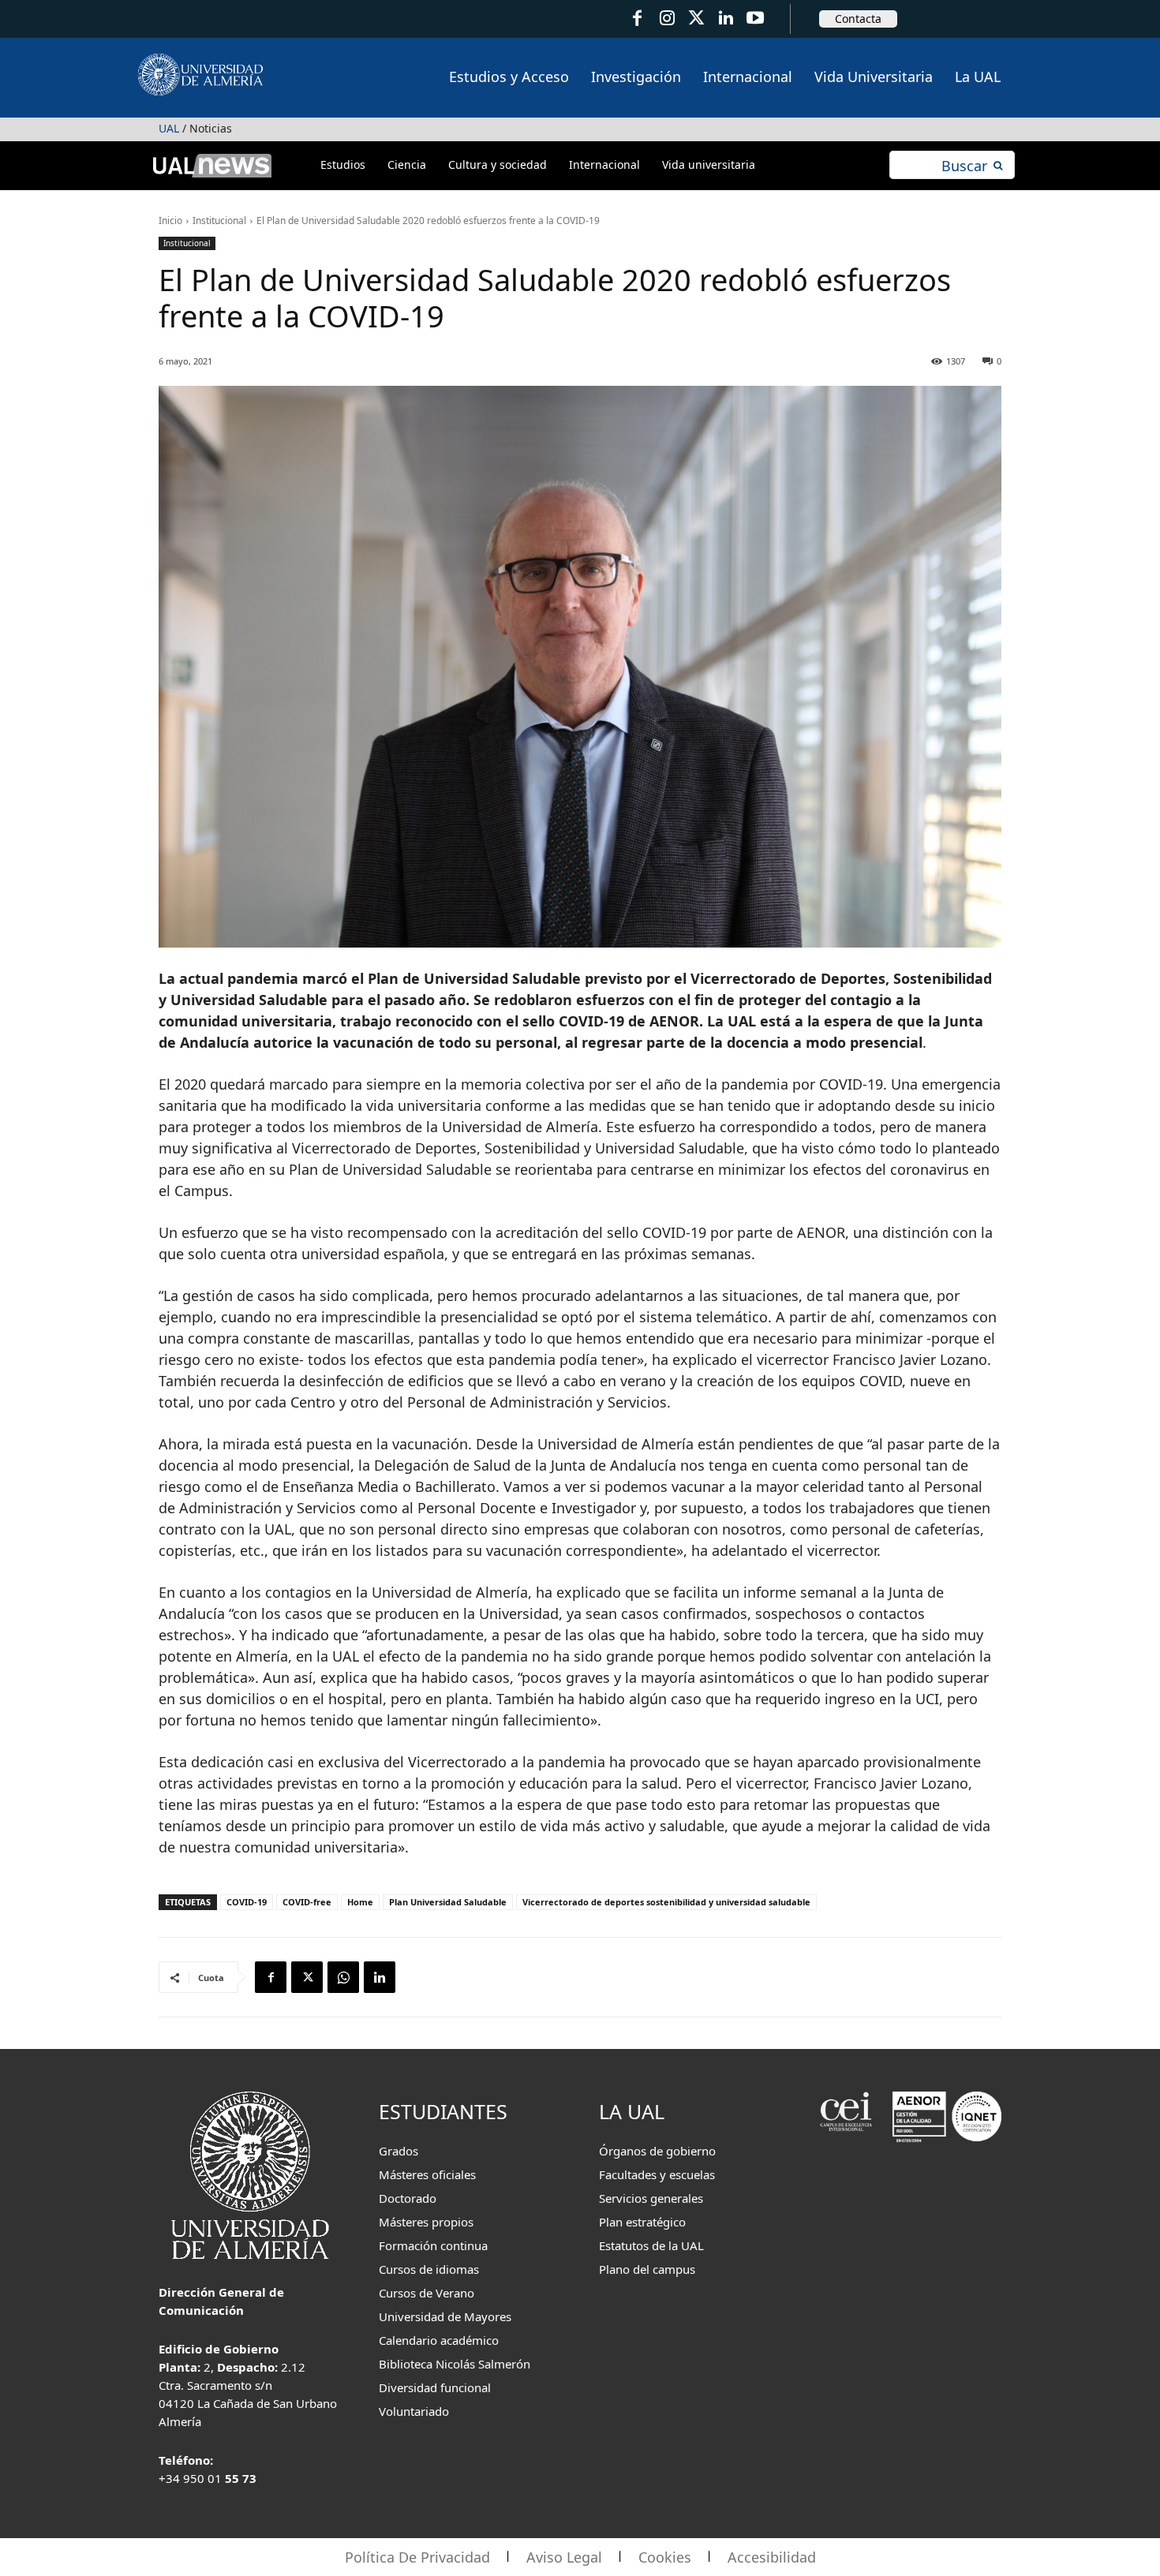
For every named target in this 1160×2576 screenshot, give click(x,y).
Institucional (219, 221)
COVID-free (307, 1902)
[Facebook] (637, 19)
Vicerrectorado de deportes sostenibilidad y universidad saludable (666, 1902)
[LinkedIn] (726, 19)
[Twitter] (696, 19)
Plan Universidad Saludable (448, 1902)
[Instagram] (666, 19)
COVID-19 (247, 1902)
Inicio (170, 221)
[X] (307, 1977)
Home (360, 1902)
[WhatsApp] (343, 1977)
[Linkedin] (380, 1977)
